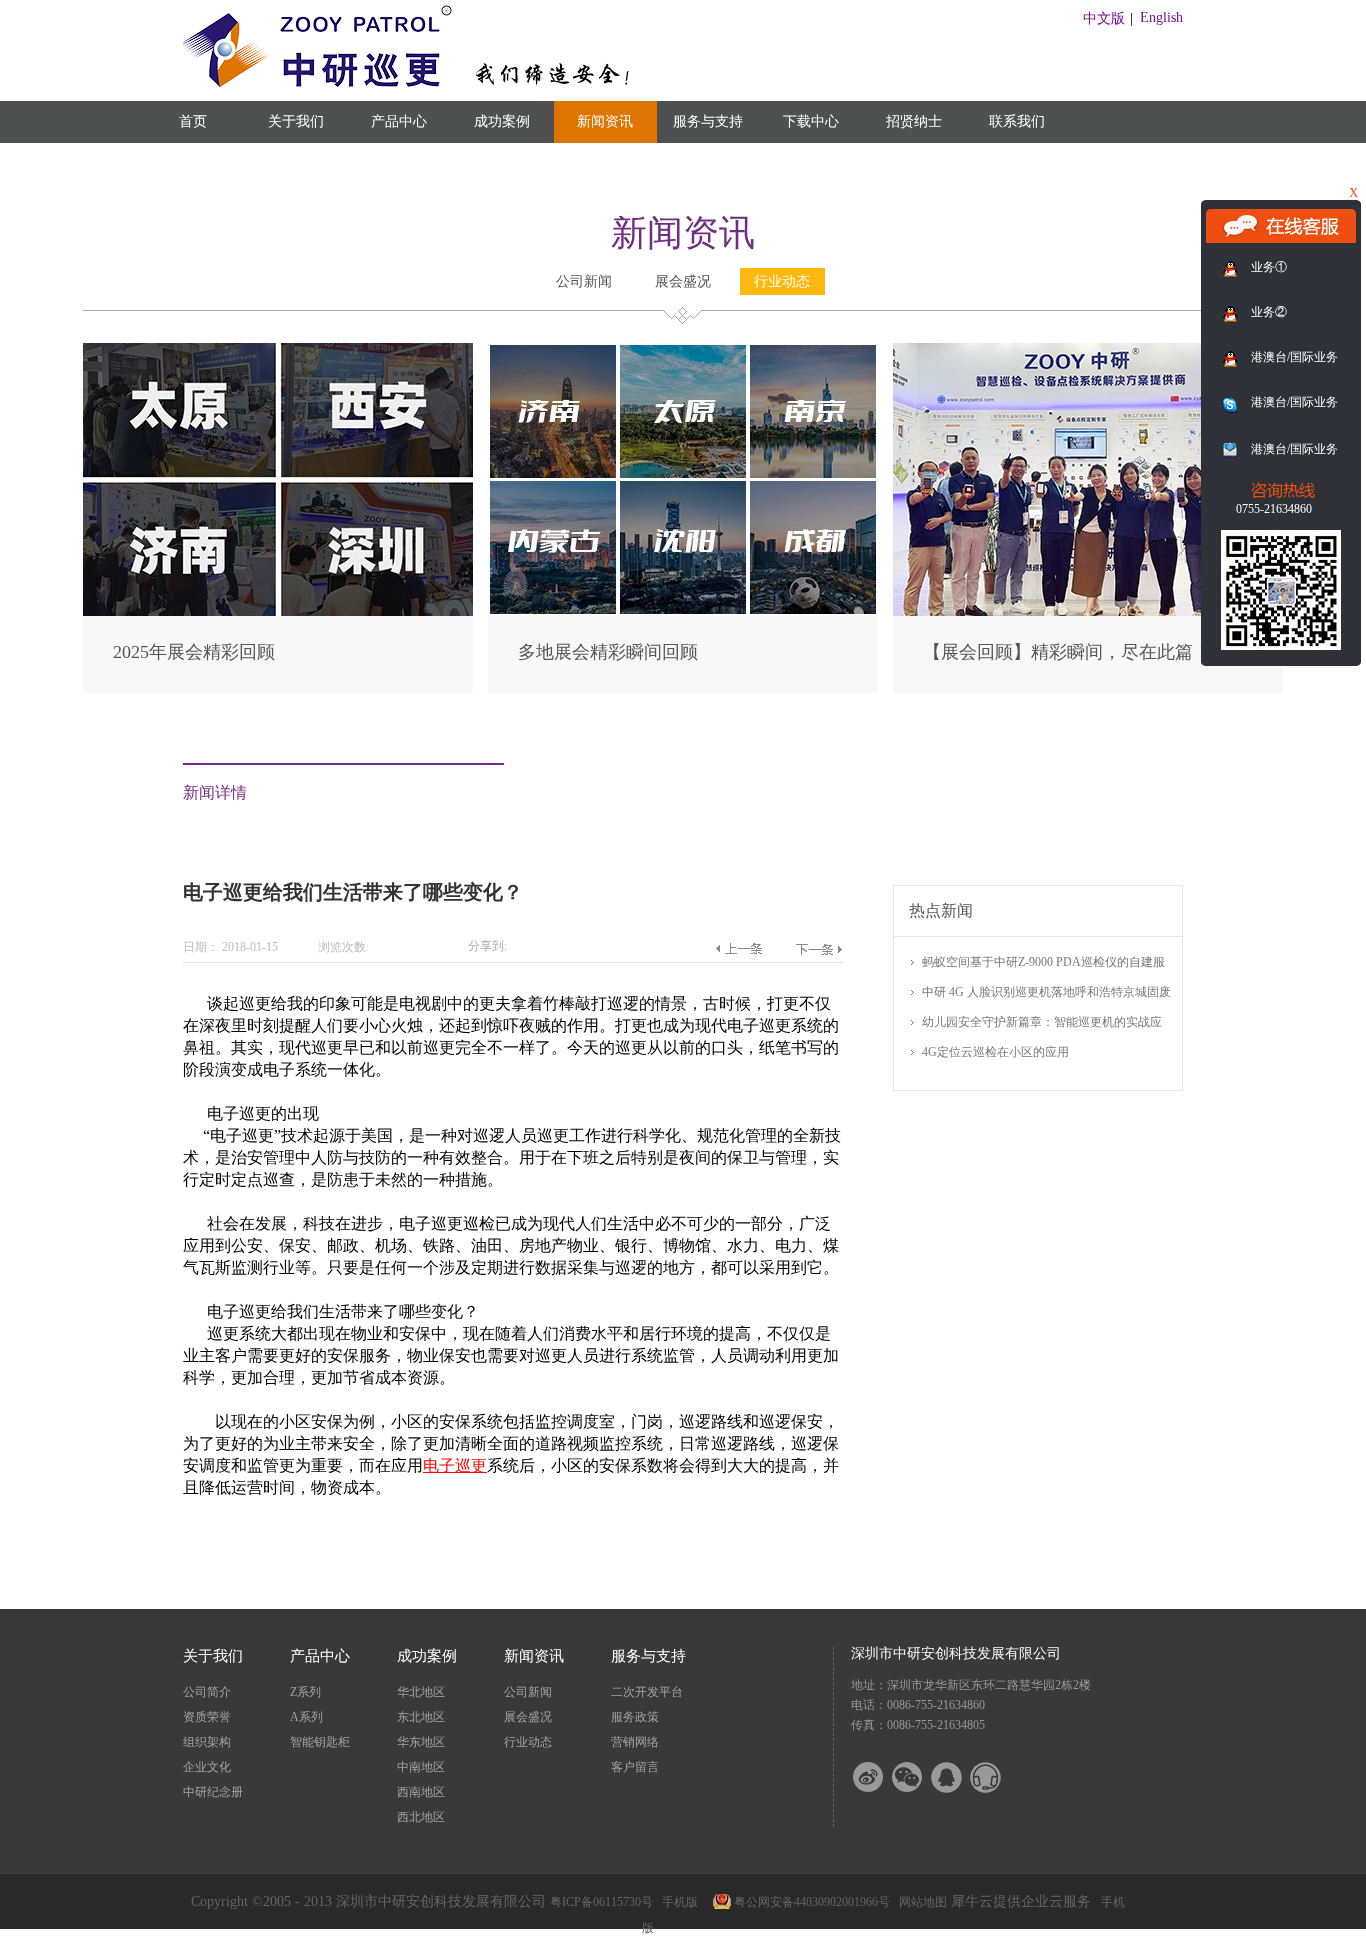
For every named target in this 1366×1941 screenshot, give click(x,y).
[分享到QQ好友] (959, 1777)
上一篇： (738, 949)
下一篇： (818, 949)
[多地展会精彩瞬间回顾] (683, 351)
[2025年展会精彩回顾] (278, 351)
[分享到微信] (920, 1777)
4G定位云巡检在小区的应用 (995, 1052)
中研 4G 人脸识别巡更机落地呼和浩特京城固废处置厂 (1046, 993)
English (1161, 17)
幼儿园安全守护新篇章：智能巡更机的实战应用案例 (1042, 1023)
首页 (193, 121)
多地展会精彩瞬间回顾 (608, 652)
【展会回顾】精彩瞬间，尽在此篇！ (1067, 652)
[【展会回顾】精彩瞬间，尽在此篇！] (1088, 351)
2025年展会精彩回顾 (194, 652)
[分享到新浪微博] (881, 1777)
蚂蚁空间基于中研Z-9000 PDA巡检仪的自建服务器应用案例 (1043, 963)
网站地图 (920, 1902)
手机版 (677, 1902)
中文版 (1104, 18)
